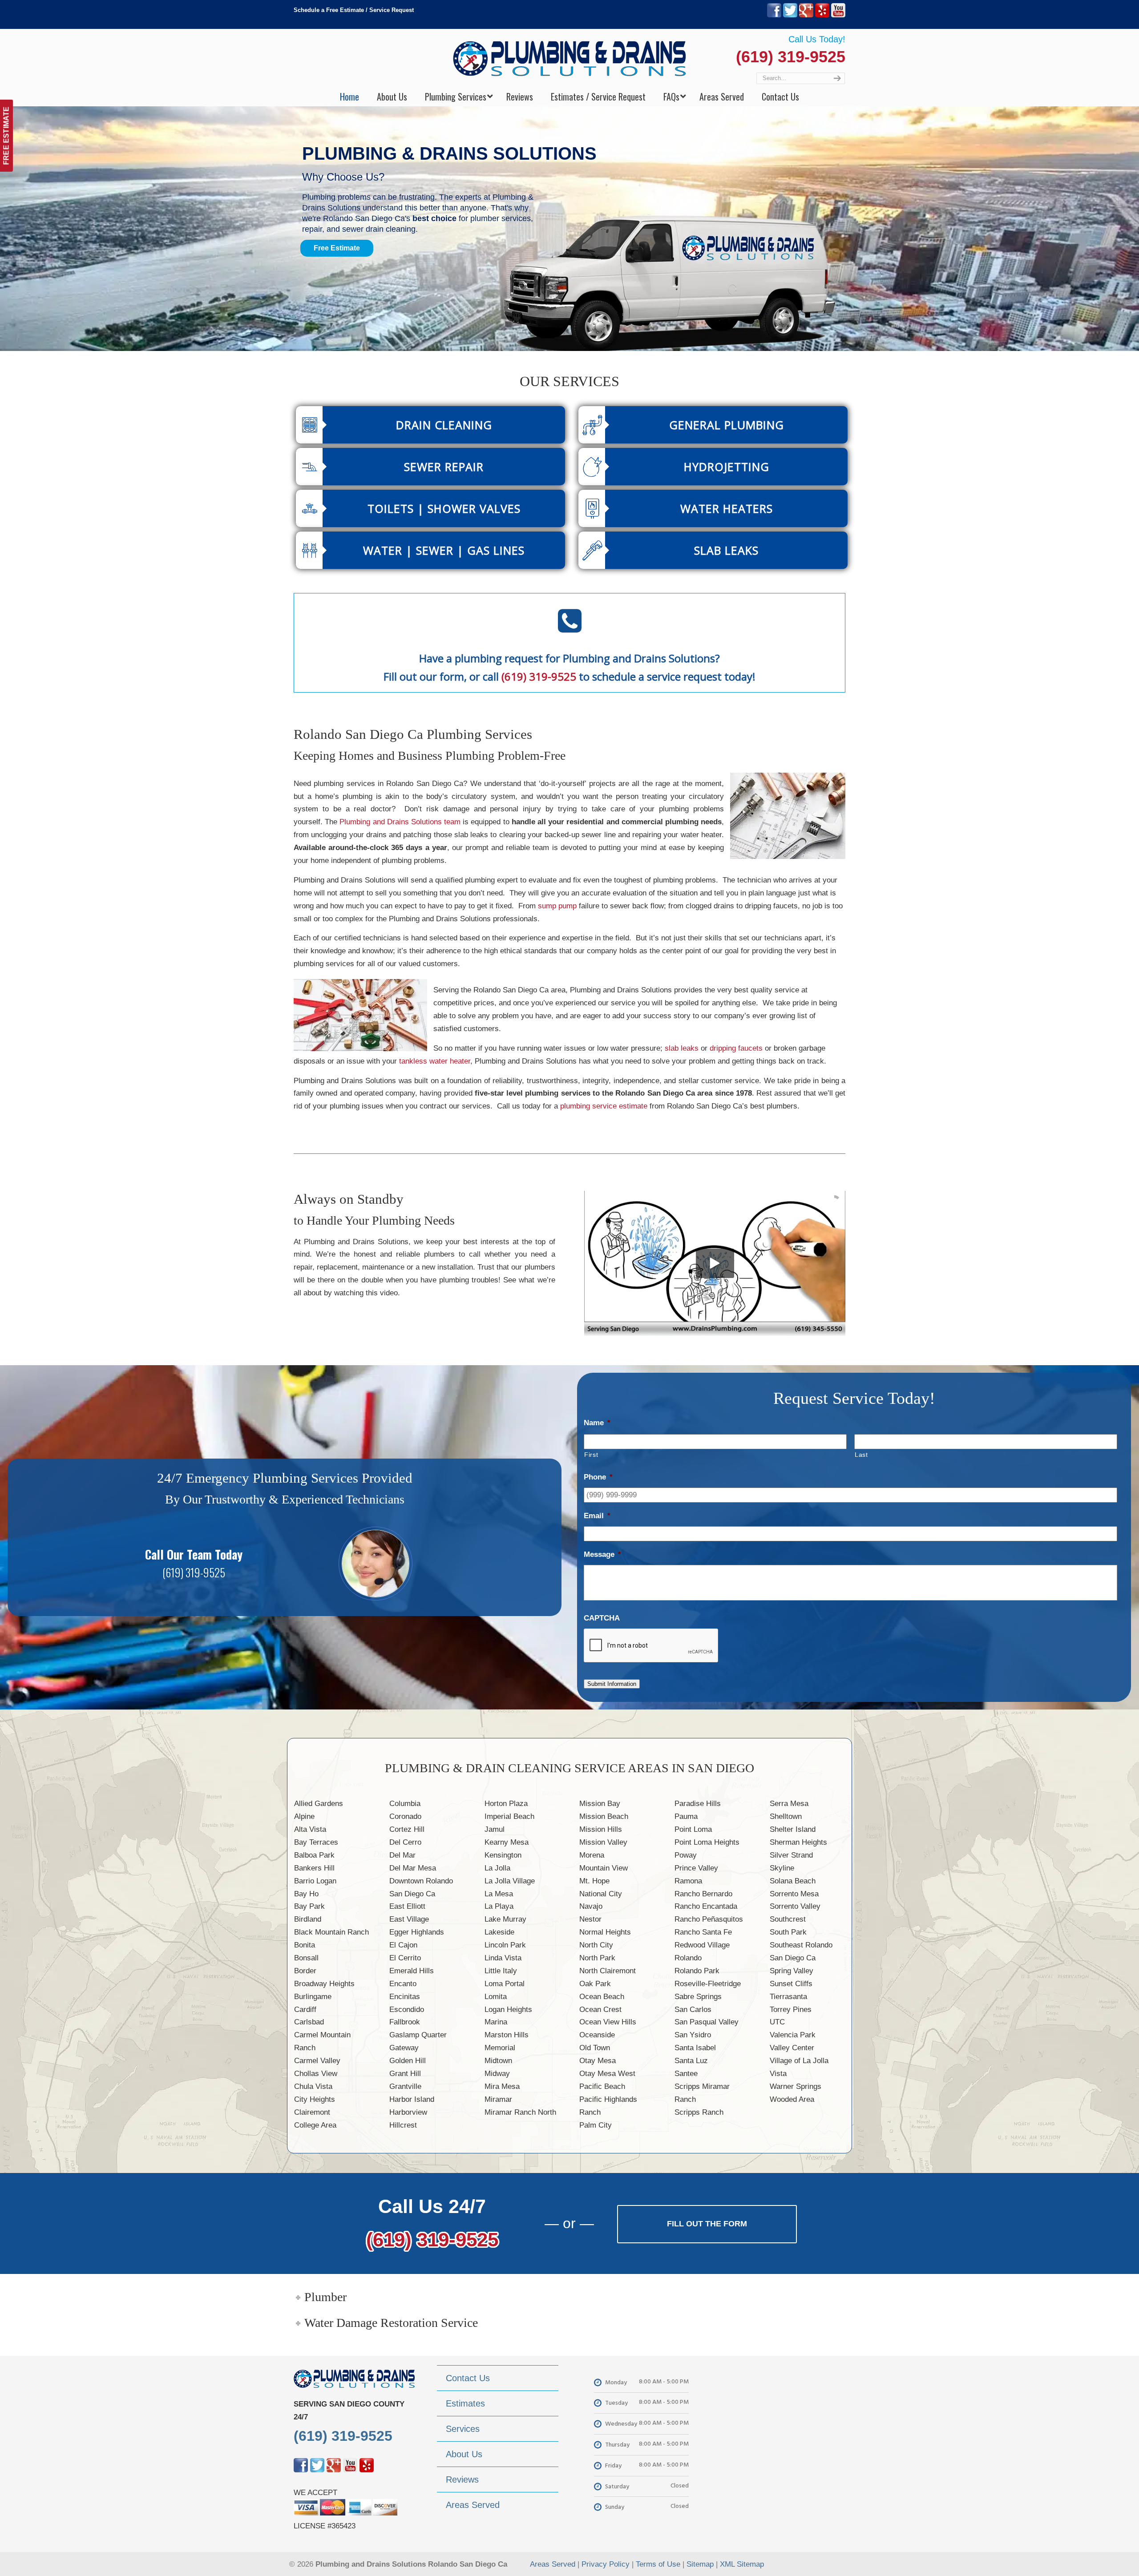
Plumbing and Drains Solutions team (400, 822)
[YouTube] (838, 15)
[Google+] (806, 15)
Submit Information (612, 1684)
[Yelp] (822, 15)
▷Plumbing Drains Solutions (570, 58)
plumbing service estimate (604, 1106)
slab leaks (682, 1048)
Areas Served (553, 2564)
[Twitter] (790, 15)
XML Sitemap (742, 2564)
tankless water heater (435, 1061)
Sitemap (700, 2564)
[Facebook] (774, 15)
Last (861, 1455)
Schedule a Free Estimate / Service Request (354, 10)
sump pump (557, 906)
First (591, 1455)
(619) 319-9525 (791, 57)
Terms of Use (658, 2564)
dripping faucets (736, 1048)
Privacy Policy (606, 2564)
